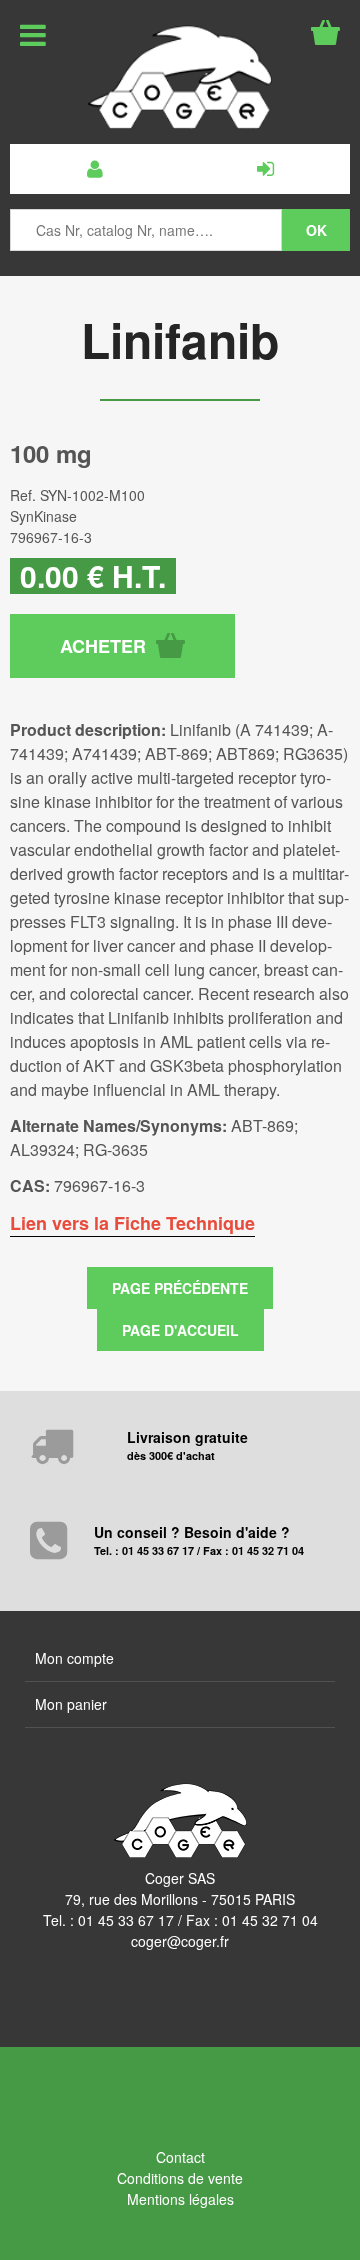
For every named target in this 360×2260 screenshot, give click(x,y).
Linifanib (180, 339)
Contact (180, 2157)
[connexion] (265, 169)
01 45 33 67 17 (126, 1920)
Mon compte (74, 1658)
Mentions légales (180, 2199)
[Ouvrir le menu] (33, 35)
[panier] (325, 32)
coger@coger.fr (180, 1941)
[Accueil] (180, 77)
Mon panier (71, 1704)
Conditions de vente (180, 2178)
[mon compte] (95, 169)
